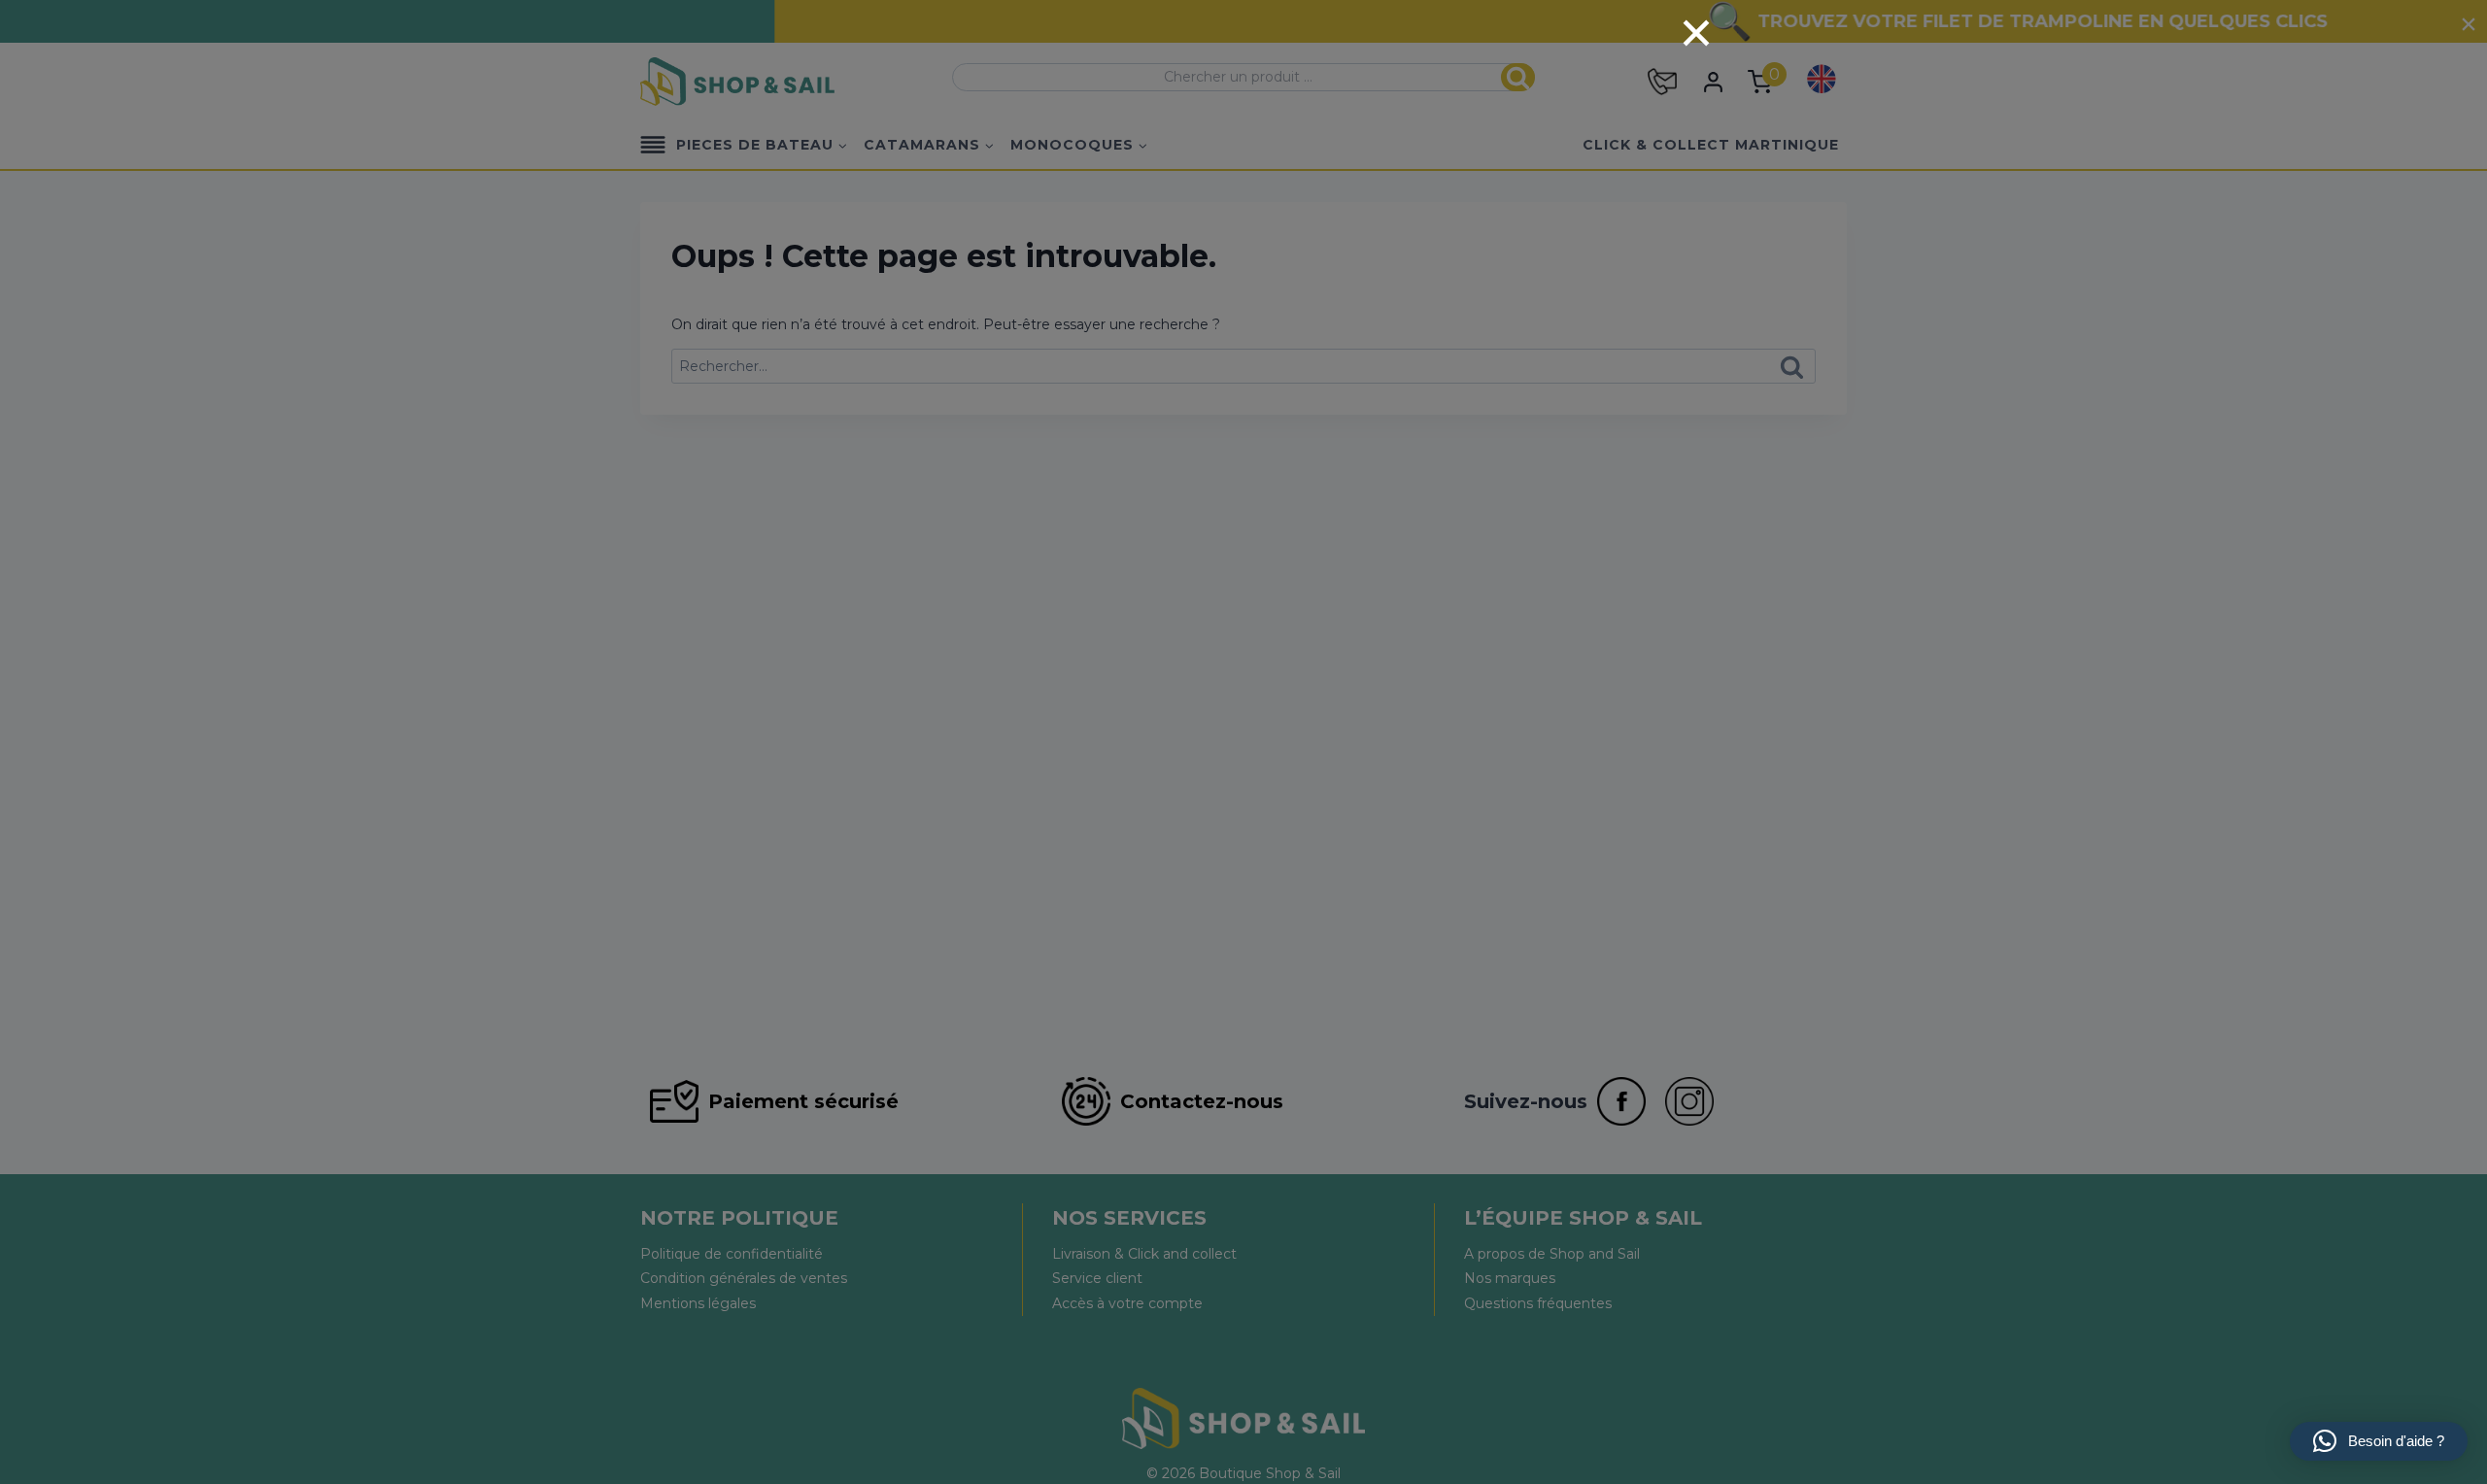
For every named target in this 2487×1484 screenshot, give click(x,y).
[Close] (1696, 33)
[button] (2379, 1441)
